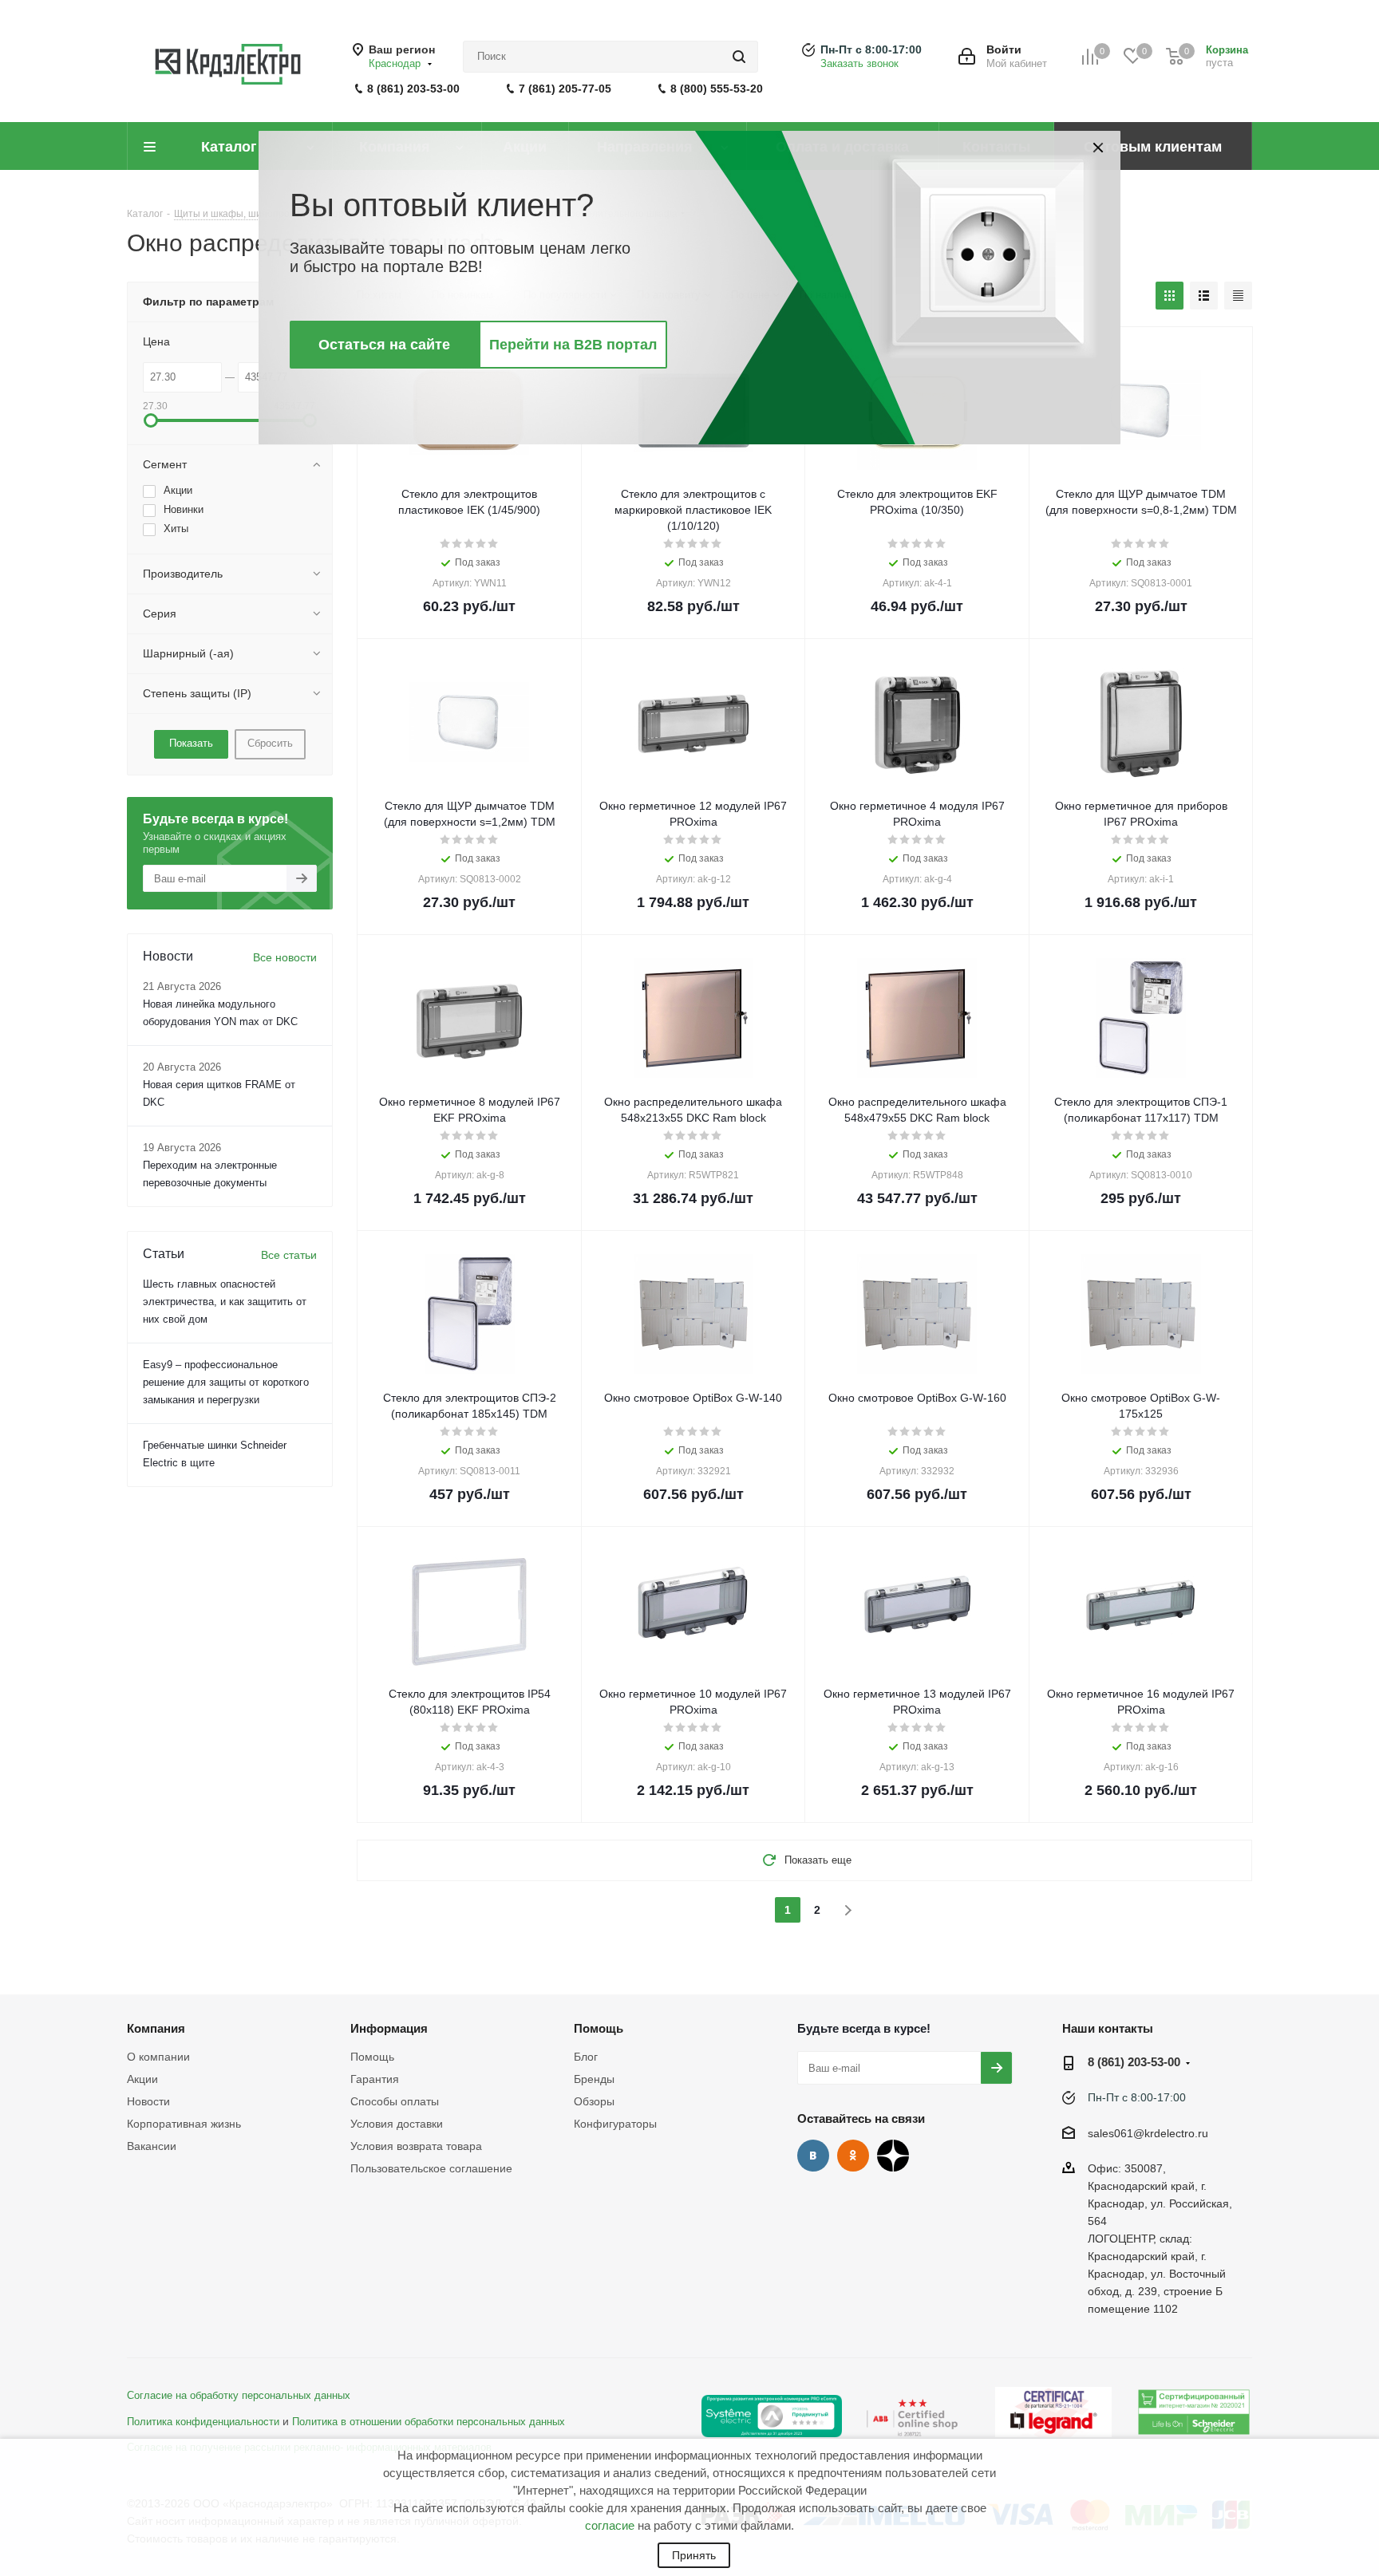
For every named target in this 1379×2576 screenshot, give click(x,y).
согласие (610, 2525)
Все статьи (289, 1255)
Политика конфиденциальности (203, 2422)
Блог (586, 2057)
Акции (142, 2079)
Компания (156, 2028)
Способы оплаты (395, 2101)
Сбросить (270, 743)
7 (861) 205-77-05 (565, 89)
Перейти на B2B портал (573, 345)
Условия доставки (397, 2124)
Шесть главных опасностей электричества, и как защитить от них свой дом (225, 1302)
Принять (694, 2555)
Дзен (893, 2156)
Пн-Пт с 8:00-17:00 (871, 49)
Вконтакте (813, 2156)
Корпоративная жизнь (184, 2124)
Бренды (594, 2079)
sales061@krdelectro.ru (1148, 2133)
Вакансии (152, 2146)
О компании (158, 2057)
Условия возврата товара (416, 2146)
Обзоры (594, 2101)
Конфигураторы (615, 2124)
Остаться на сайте (384, 345)
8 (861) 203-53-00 (413, 89)
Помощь (372, 2057)
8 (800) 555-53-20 (717, 89)
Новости (148, 2101)
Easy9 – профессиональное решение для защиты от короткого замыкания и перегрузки (226, 1382)
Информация (389, 2028)
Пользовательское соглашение (431, 2168)
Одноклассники (853, 2156)
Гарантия (375, 2079)
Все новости (285, 957)
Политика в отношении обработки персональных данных (429, 2422)
